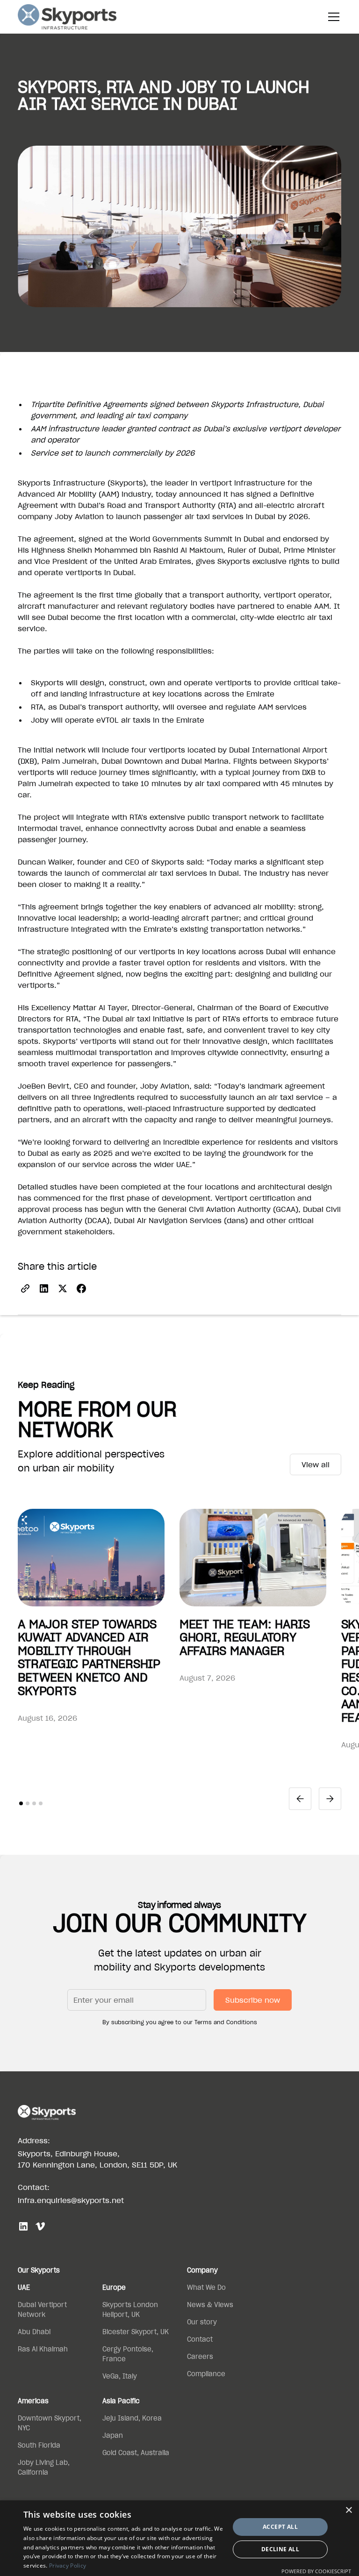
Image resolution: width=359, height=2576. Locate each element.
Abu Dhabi (34, 2332)
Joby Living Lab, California (44, 2467)
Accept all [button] (280, 2527)
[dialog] (179, 2538)
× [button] (348, 2510)
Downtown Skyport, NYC (50, 2423)
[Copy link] (25, 1288)
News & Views (210, 2305)
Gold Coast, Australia (136, 2453)
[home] (67, 17)
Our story (202, 2322)
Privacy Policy (68, 2565)
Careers (200, 2357)
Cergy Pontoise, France (128, 2354)
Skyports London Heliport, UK (130, 2310)
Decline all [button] (280, 2549)
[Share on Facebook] (81, 1288)
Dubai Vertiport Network (42, 2310)
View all (316, 1464)
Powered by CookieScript (316, 2571)
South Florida (39, 2445)
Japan (113, 2435)
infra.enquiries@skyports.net (71, 2200)
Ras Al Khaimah (43, 2349)
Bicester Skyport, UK (136, 2332)
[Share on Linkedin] (44, 1288)
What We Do (206, 2287)
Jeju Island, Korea (132, 2418)
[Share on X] (63, 1288)
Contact (200, 2339)
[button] (332, 17)
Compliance (206, 2374)
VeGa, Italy (120, 2376)
